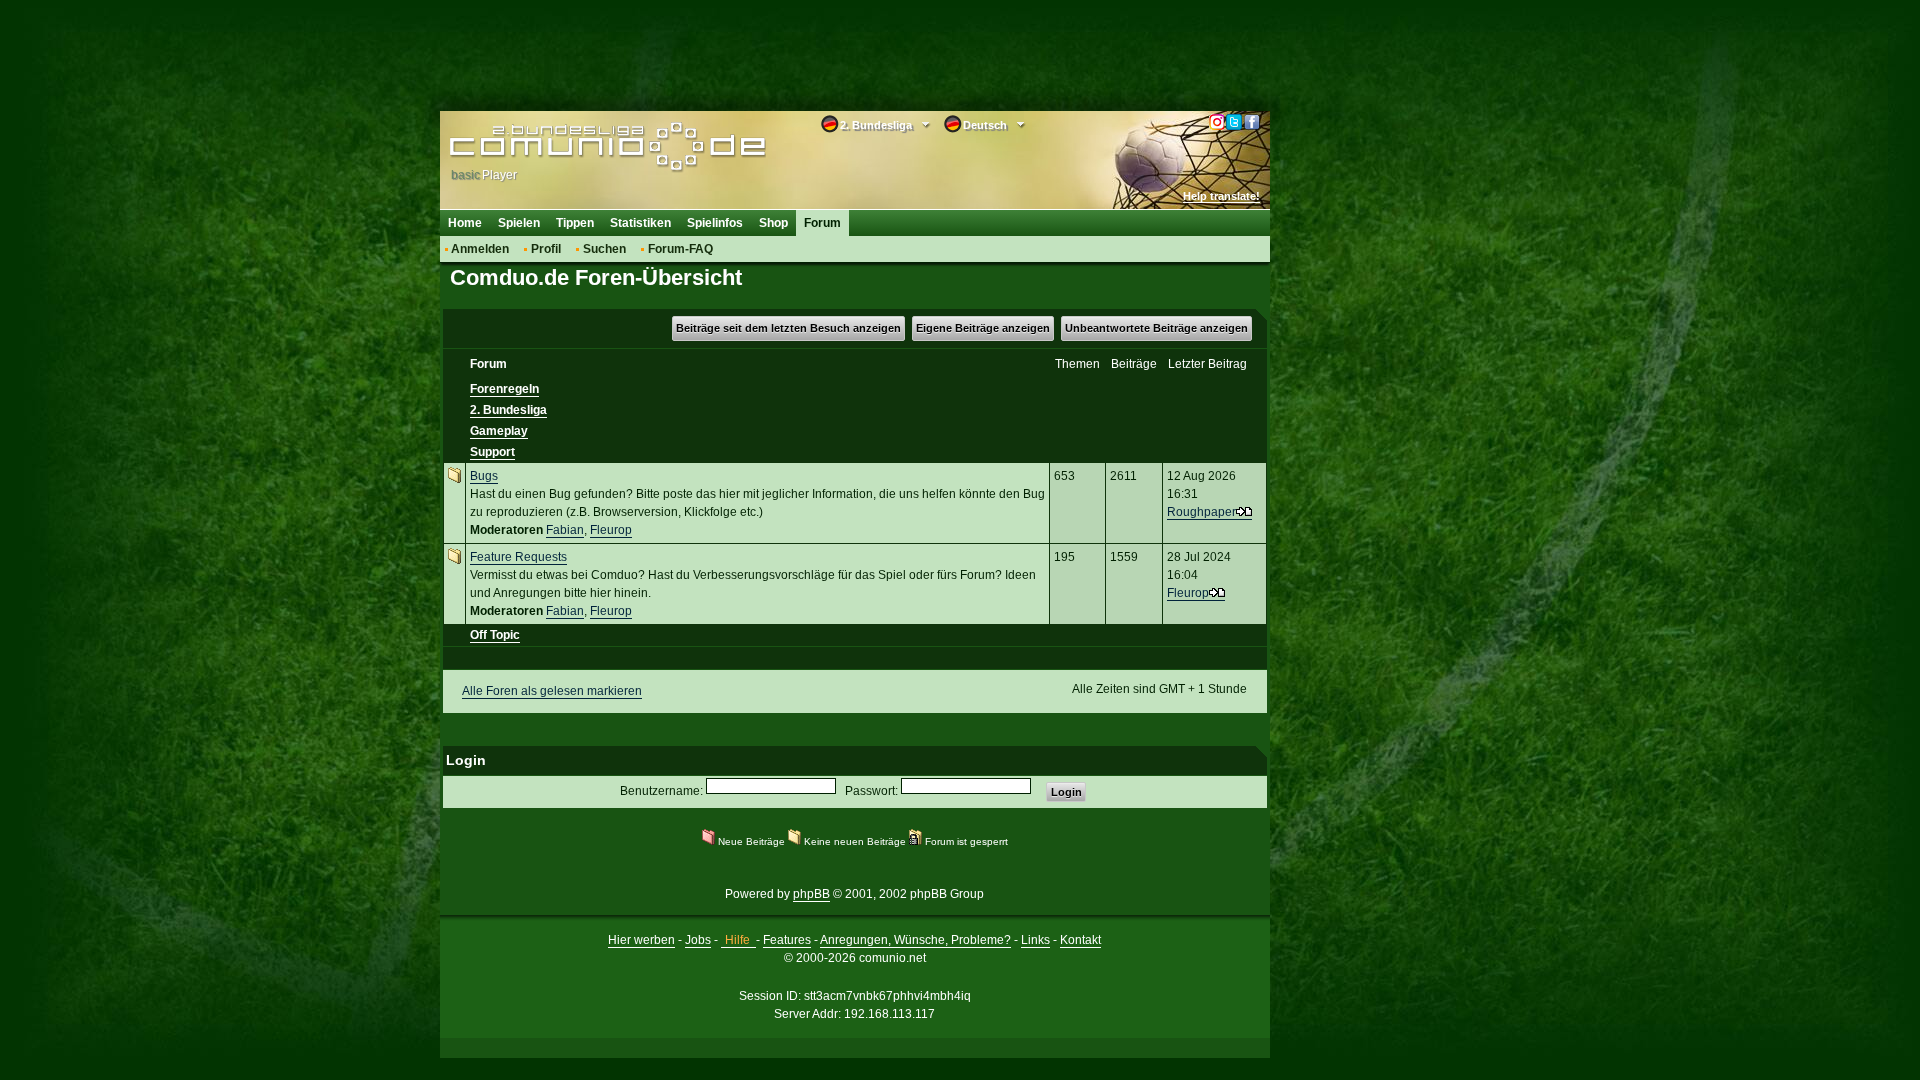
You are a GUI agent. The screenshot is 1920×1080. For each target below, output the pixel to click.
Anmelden (480, 249)
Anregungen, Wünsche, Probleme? (915, 940)
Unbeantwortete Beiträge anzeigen (1156, 328)
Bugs (484, 476)
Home (465, 223)
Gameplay (499, 431)
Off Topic (495, 635)
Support (492, 452)
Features (787, 940)
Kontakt (1080, 940)
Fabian (565, 530)
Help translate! (1221, 196)
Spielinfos (715, 223)
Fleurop (611, 530)
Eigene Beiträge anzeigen (983, 328)
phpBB (811, 894)
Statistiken (640, 223)
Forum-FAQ (680, 249)
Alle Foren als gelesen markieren (552, 691)
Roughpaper (1201, 512)
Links (1035, 940)
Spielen (519, 223)
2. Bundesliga (508, 410)
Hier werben (641, 940)
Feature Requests (518, 557)
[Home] (577, 147)
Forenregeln (504, 389)
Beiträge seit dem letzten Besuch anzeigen (788, 328)
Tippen (575, 223)
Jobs (698, 940)
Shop (773, 223)
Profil (546, 249)
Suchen (604, 249)
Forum (822, 223)
